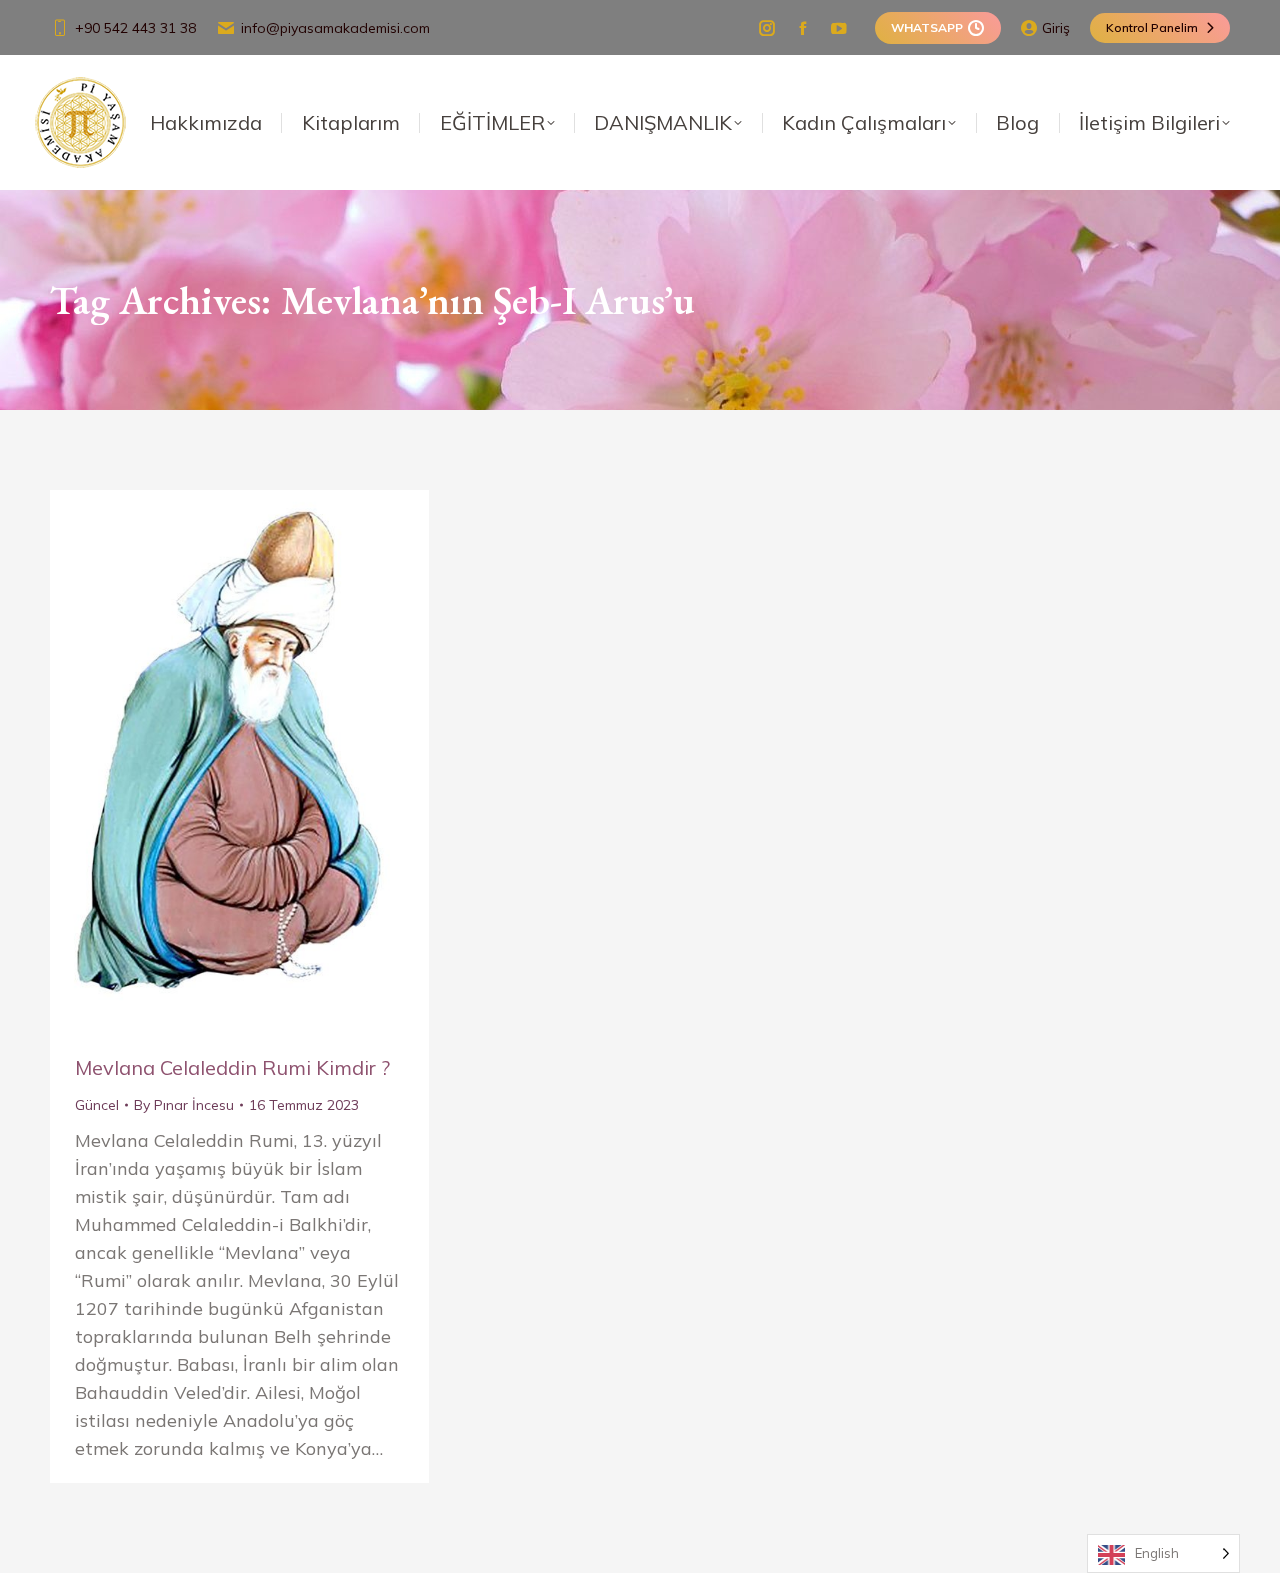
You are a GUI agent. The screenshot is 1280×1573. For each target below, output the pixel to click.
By (184, 1105)
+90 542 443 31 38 (135, 28)
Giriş (1056, 28)
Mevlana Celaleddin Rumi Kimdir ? (232, 1067)
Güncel (97, 1105)
